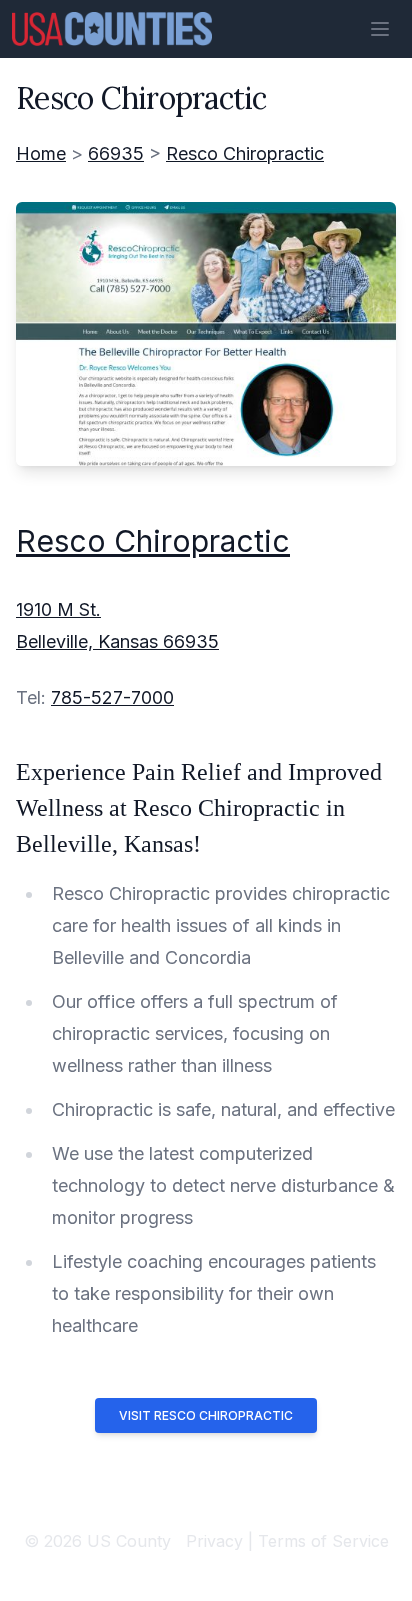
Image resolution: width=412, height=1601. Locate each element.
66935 (116, 153)
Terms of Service (323, 1541)
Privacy (214, 1541)
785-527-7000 (112, 697)
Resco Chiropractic (245, 153)
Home (41, 153)
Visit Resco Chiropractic (206, 1415)
